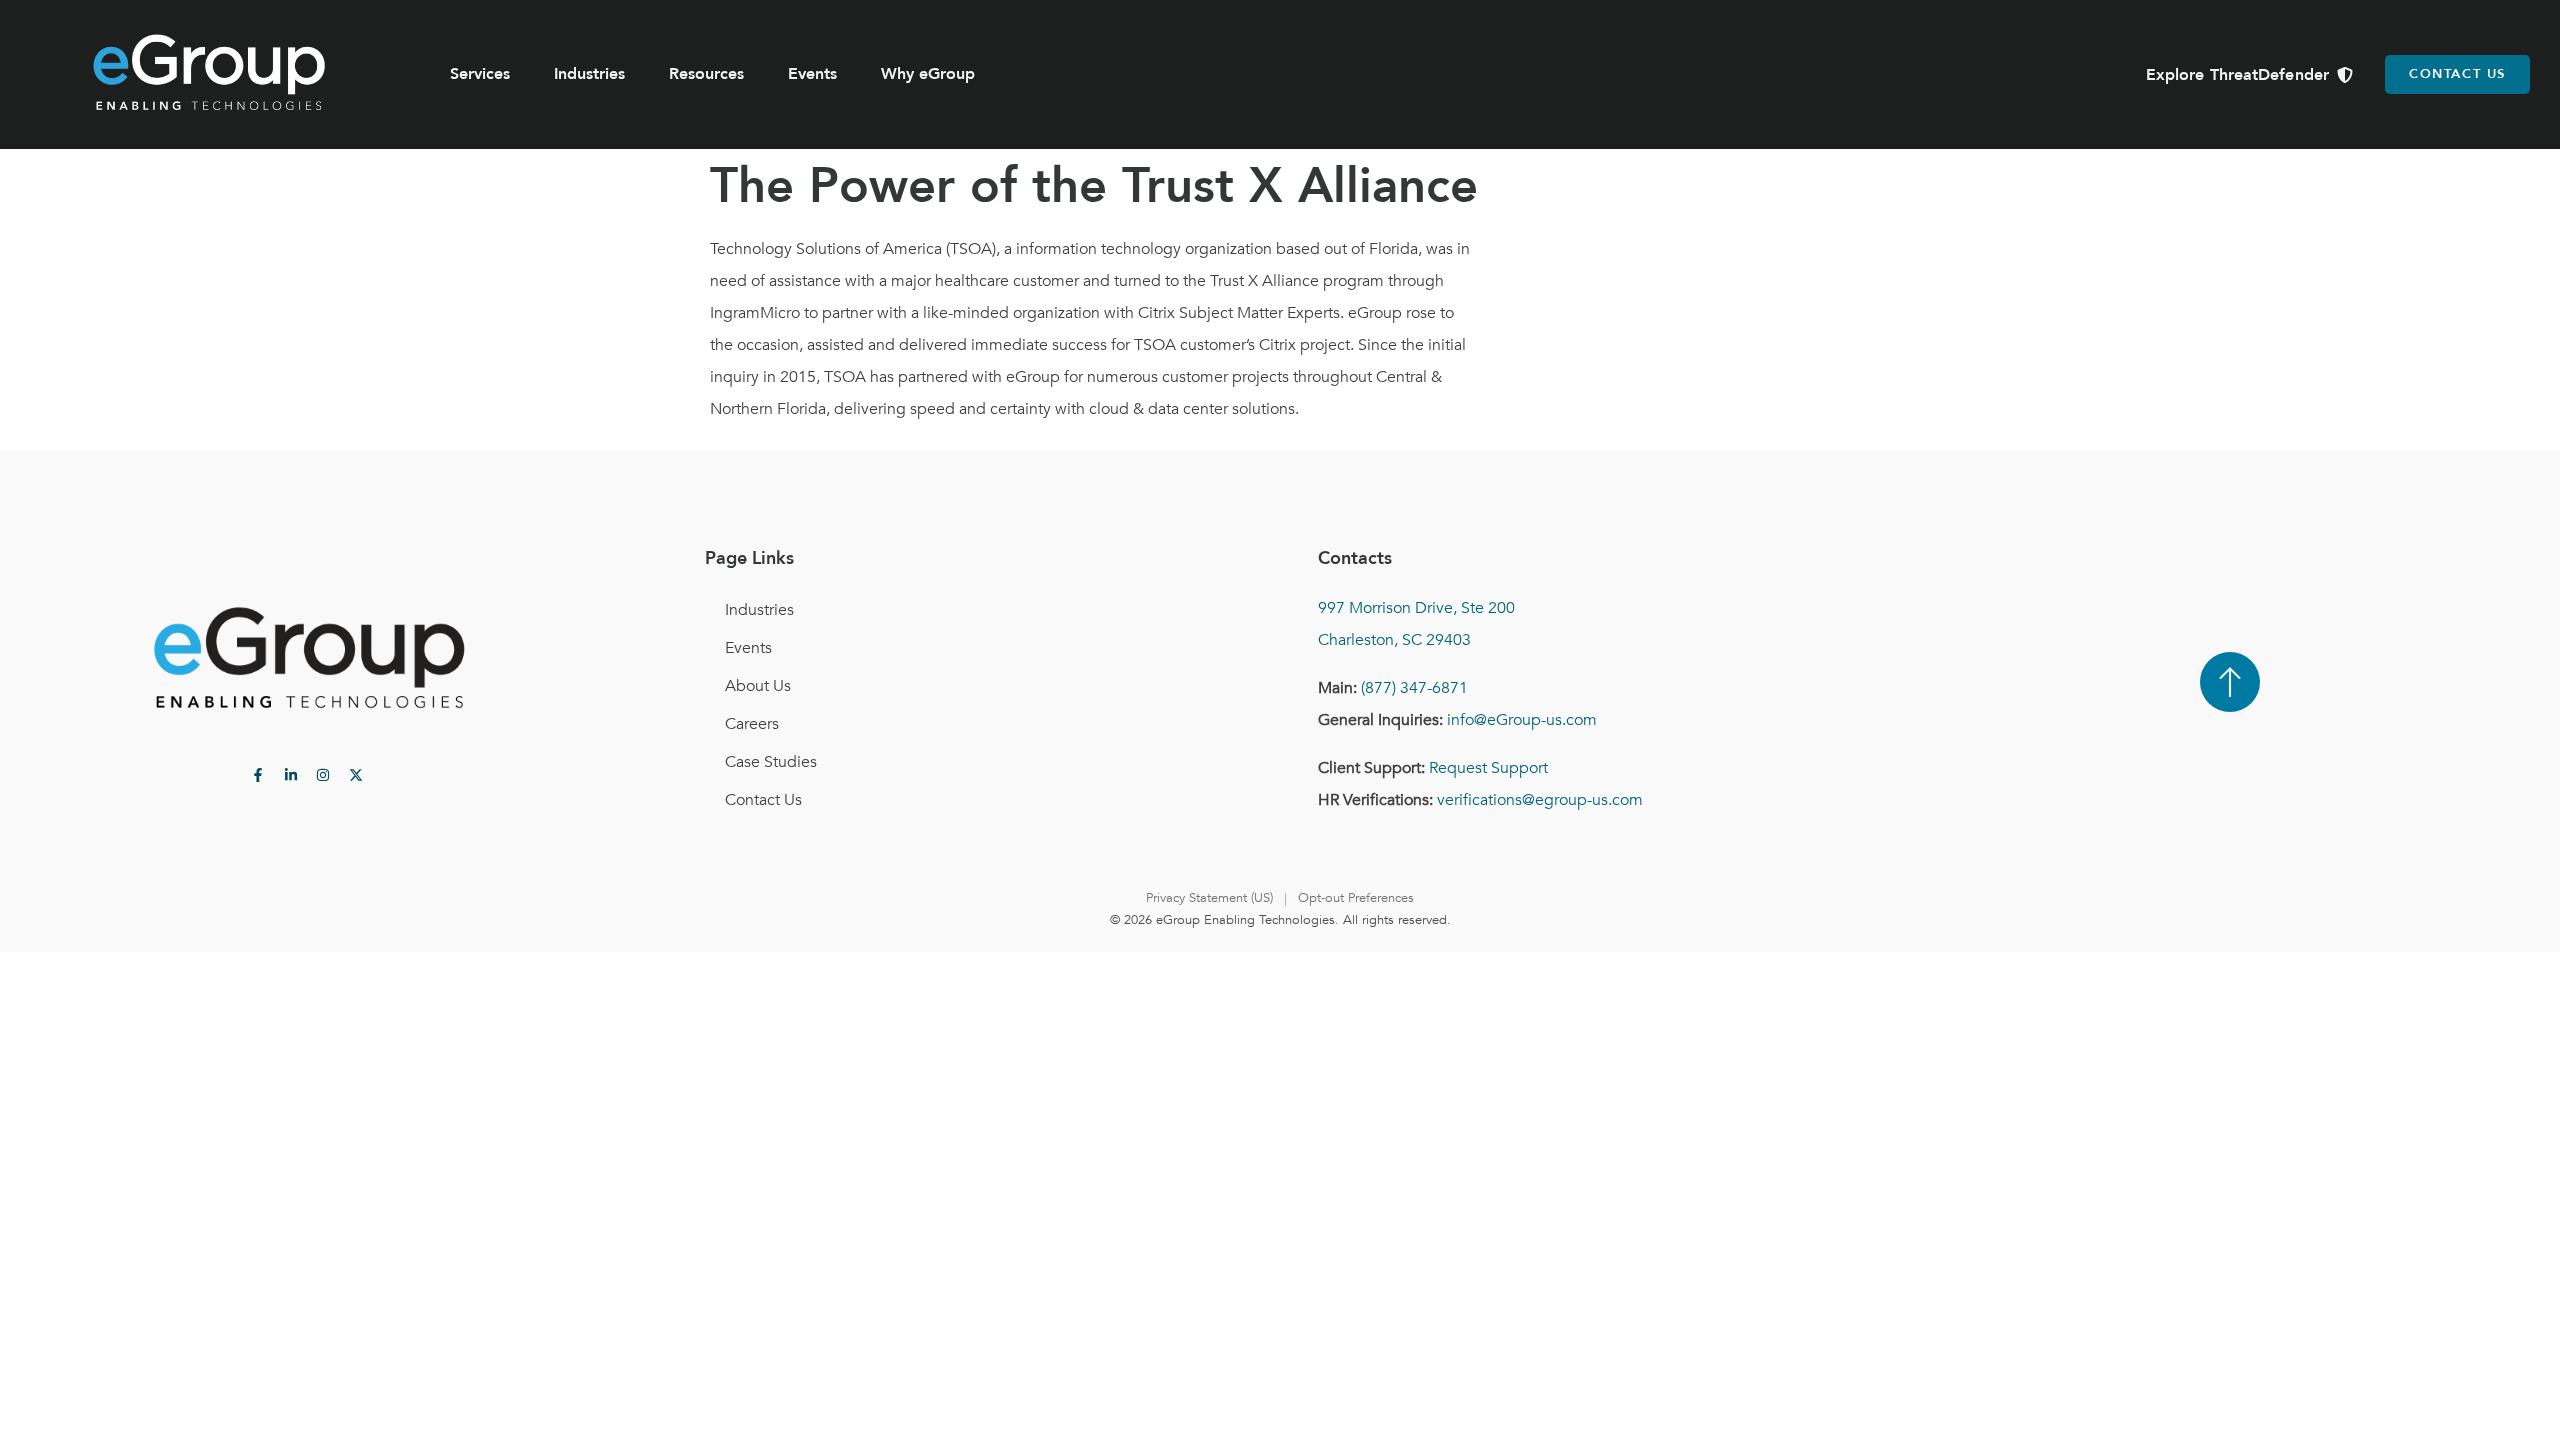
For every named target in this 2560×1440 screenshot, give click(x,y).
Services (480, 74)
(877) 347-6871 (1414, 688)
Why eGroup (928, 74)
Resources (706, 74)
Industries (589, 74)
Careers (752, 724)
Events (812, 74)
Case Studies (771, 762)
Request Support (1488, 768)
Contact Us (763, 800)
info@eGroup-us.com (1522, 720)
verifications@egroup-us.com (1540, 800)
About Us (758, 686)
